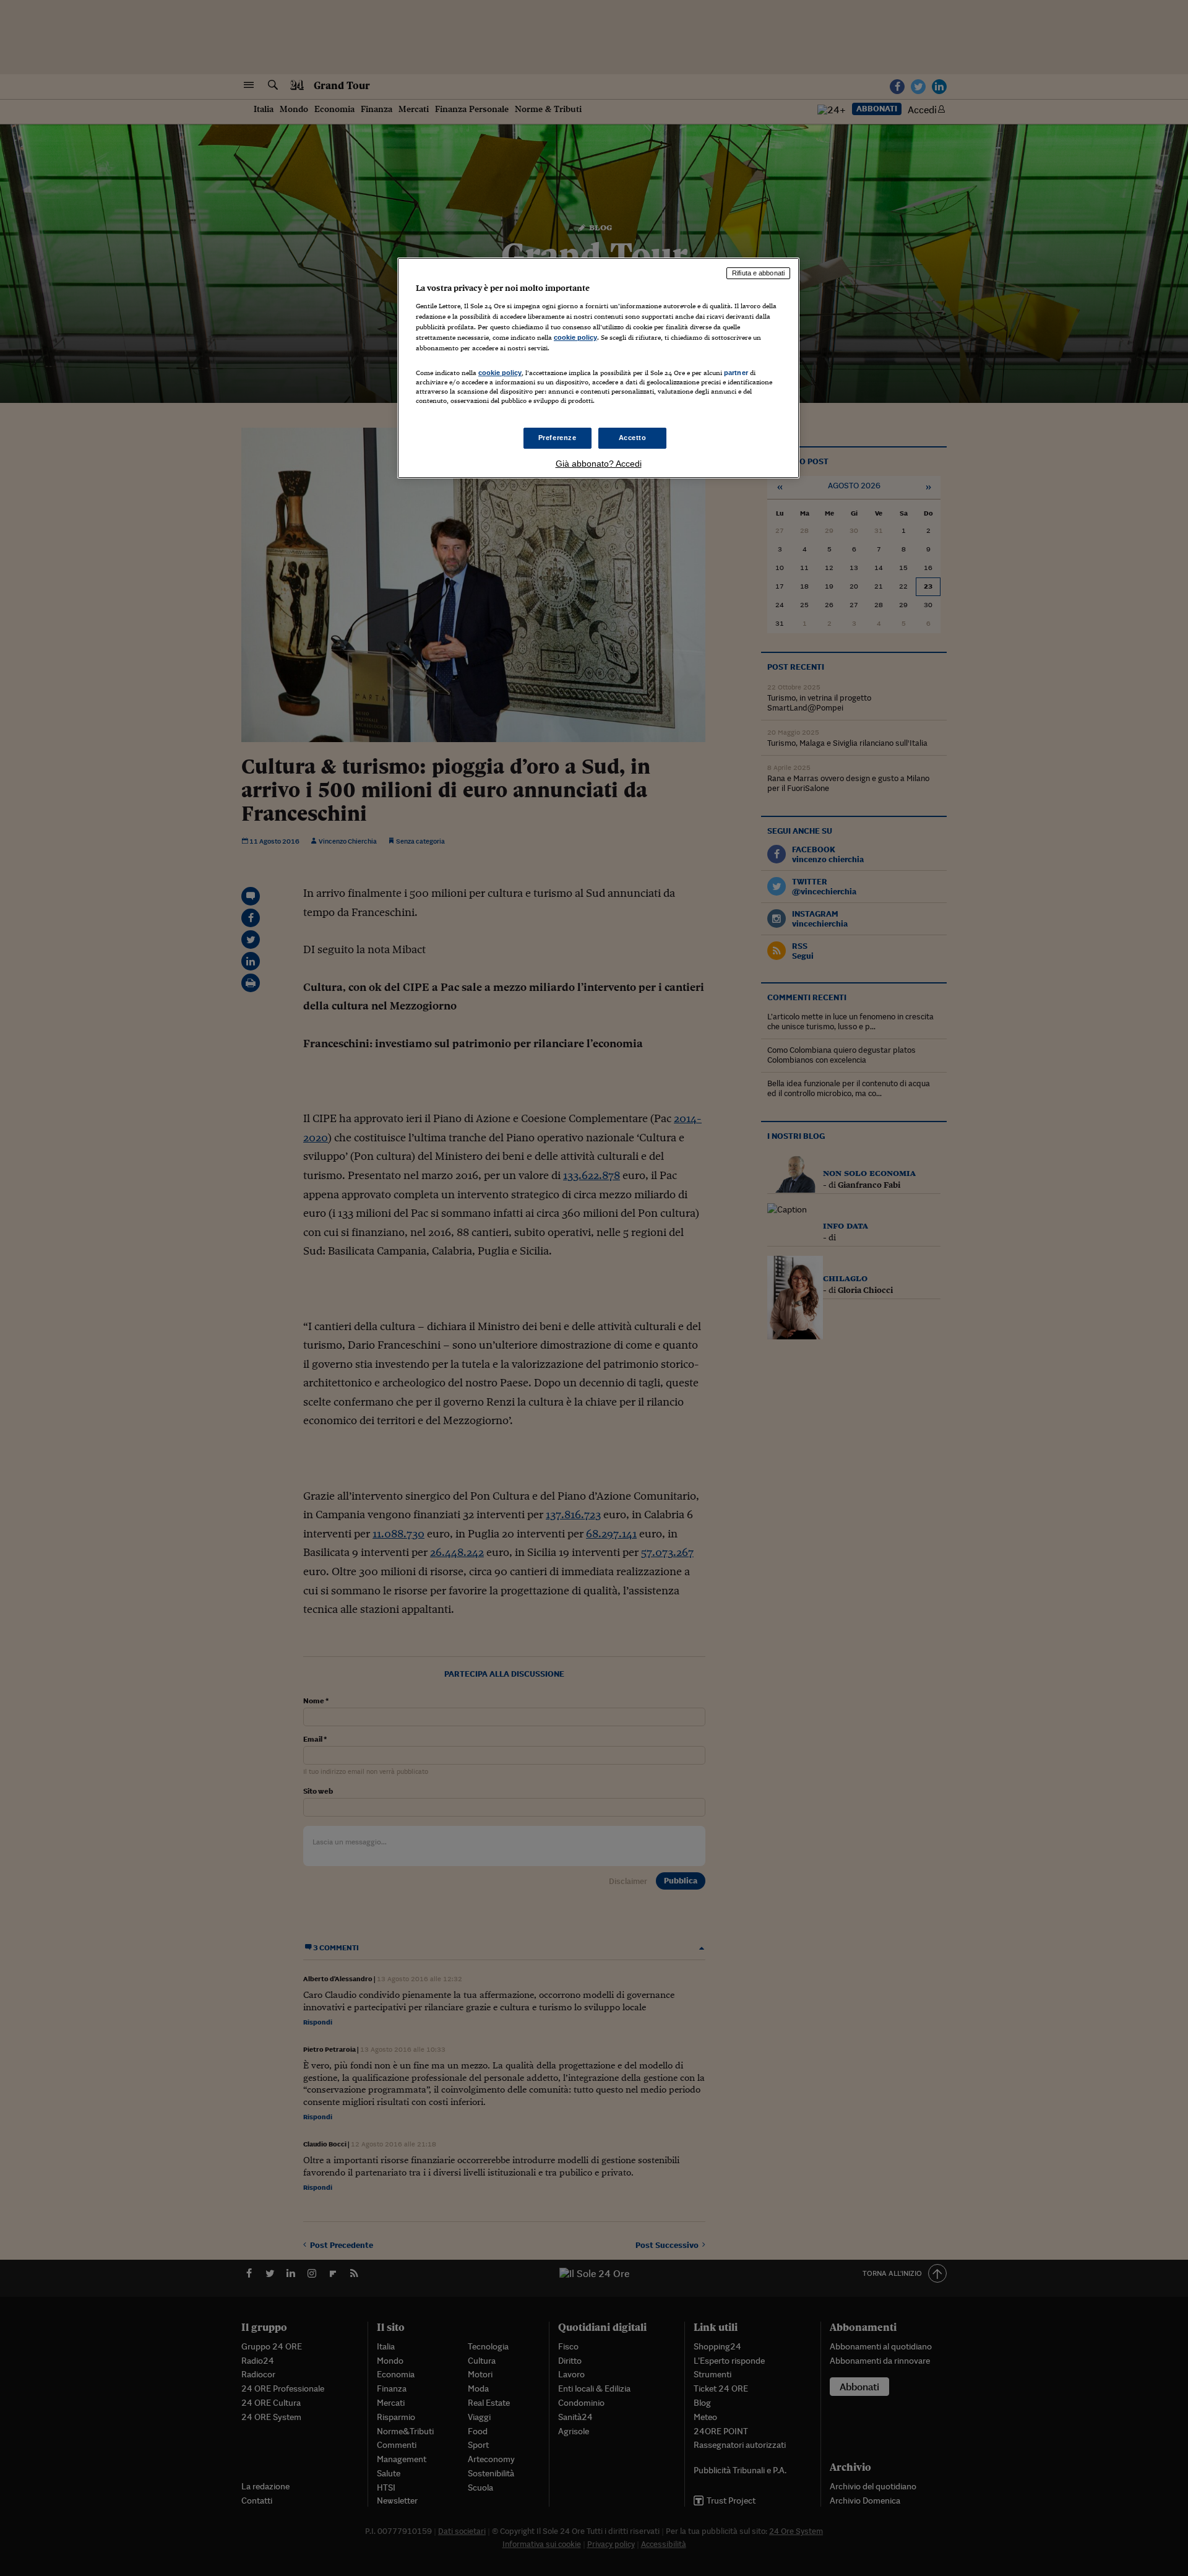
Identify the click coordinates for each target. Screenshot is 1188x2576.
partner (736, 373)
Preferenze (557, 438)
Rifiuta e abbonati (758, 273)
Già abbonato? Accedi (599, 464)
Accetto (633, 438)
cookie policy (575, 337)
